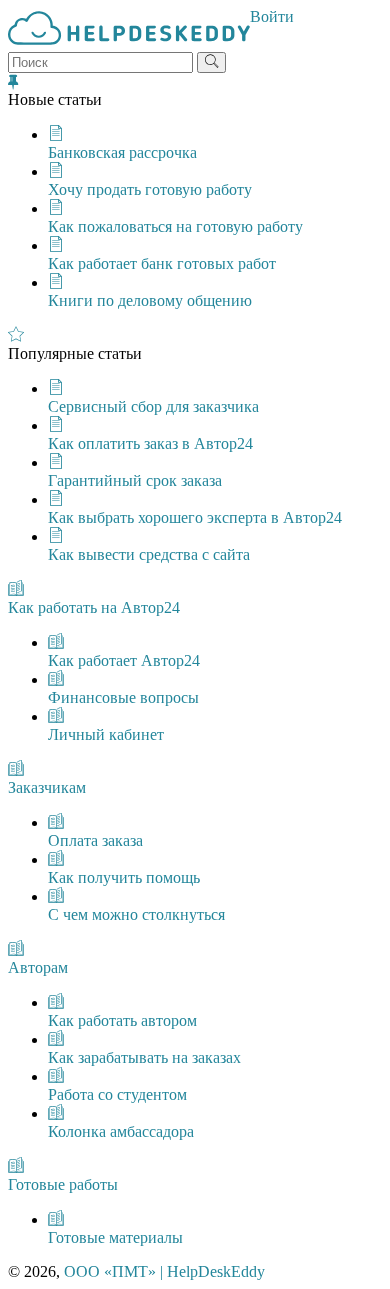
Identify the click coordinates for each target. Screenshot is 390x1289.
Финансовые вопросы (123, 697)
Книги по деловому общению (150, 300)
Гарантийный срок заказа (135, 480)
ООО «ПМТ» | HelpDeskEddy (164, 1271)
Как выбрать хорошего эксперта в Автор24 (195, 517)
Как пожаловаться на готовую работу (175, 226)
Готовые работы (63, 1184)
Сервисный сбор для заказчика (153, 406)
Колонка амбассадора (121, 1131)
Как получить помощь (124, 877)
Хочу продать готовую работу (150, 189)
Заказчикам (47, 787)
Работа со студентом (117, 1094)
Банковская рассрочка (122, 152)
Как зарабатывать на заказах (144, 1057)
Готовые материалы (115, 1237)
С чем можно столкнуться (136, 914)
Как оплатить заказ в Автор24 (150, 443)
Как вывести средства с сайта (149, 554)
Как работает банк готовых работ (162, 263)
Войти (272, 16)
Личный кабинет (106, 734)
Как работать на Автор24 (94, 607)
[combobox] (100, 62)
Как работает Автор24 (124, 660)
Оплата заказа (95, 840)
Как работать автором (122, 1020)
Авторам (38, 967)
